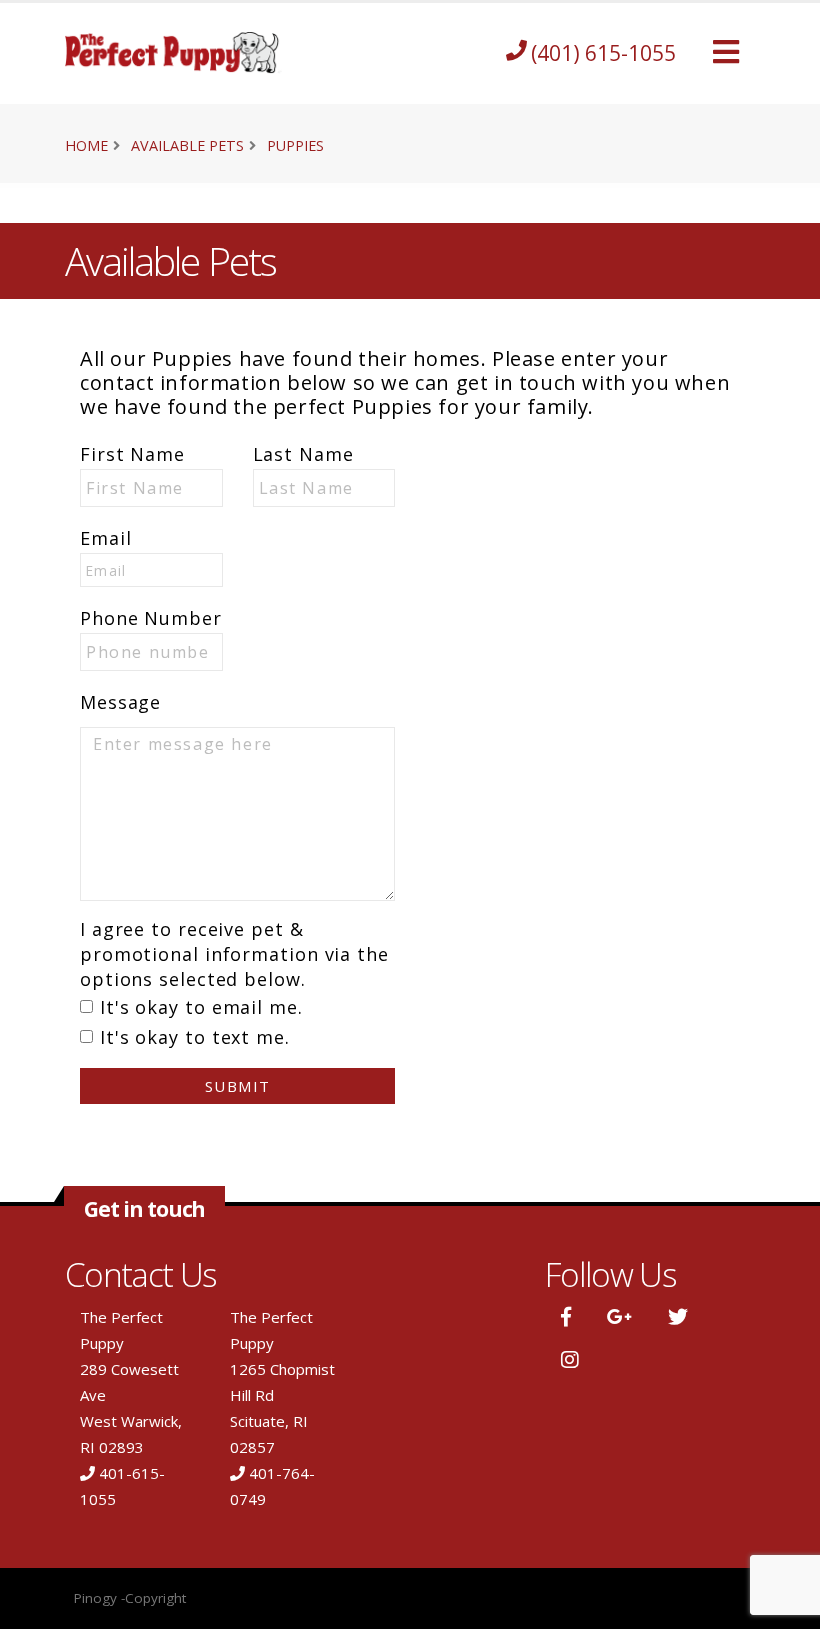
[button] (726, 53)
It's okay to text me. (195, 1037)
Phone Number (151, 618)
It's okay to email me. (201, 1007)
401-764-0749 (272, 1486)
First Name (132, 454)
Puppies (295, 145)
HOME (86, 145)
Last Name (303, 454)
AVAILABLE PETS (187, 145)
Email (106, 538)
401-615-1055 (122, 1486)
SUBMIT (238, 1086)
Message (120, 702)
